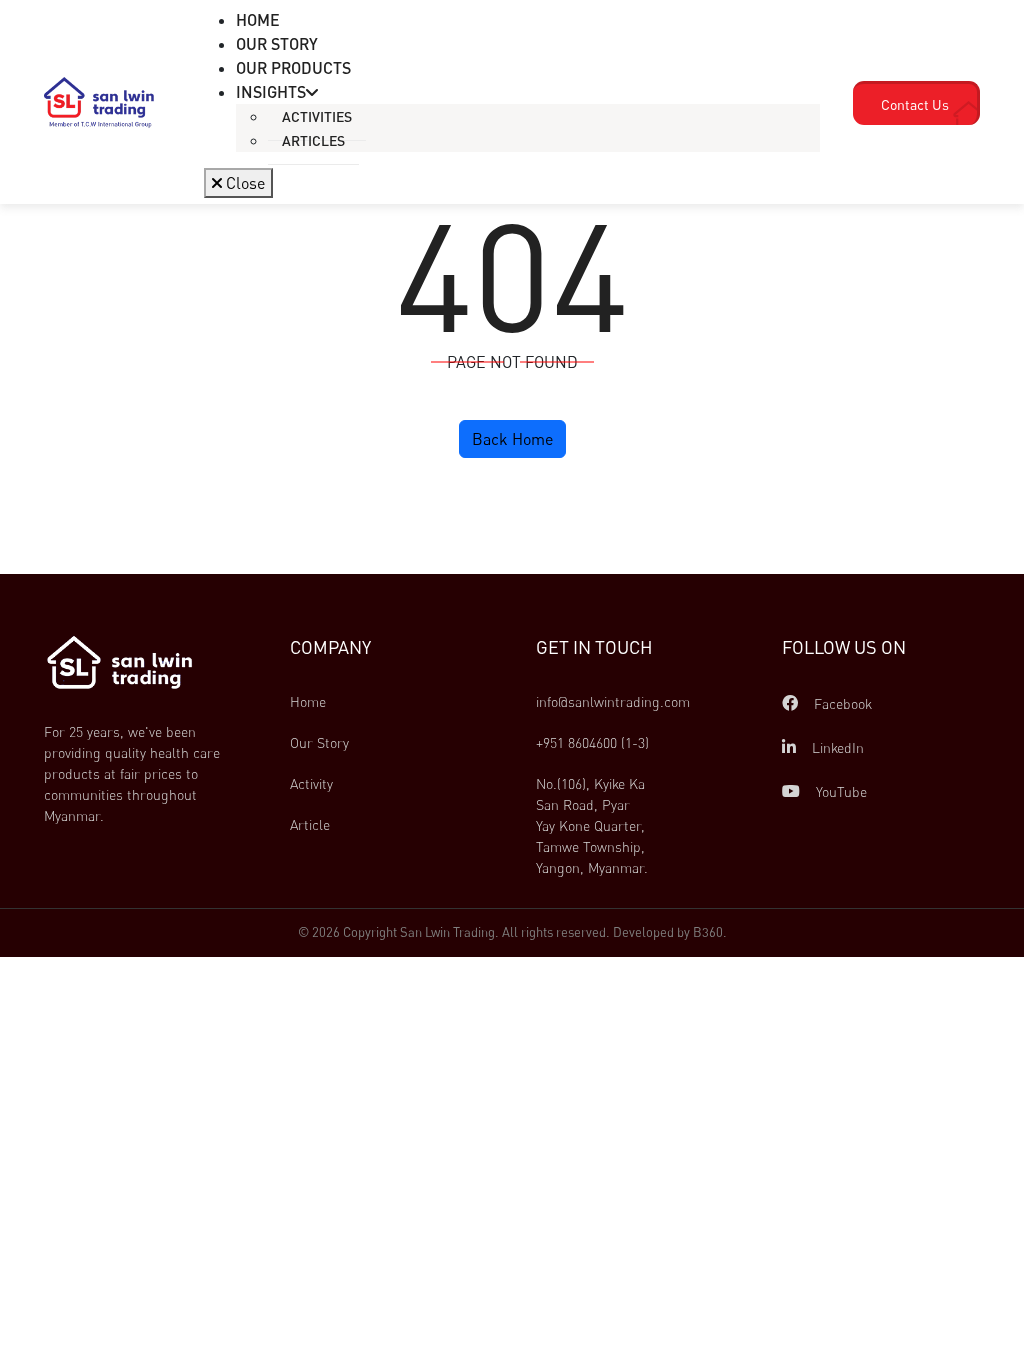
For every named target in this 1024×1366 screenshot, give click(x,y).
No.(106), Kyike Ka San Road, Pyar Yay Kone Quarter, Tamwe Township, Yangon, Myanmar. (592, 825)
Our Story (319, 742)
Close (243, 183)
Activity (311, 783)
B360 (708, 932)
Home (308, 701)
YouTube (839, 791)
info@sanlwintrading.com (613, 701)
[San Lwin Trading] (99, 101)
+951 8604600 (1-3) (592, 742)
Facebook (841, 703)
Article (310, 824)
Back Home (512, 439)
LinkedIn (836, 747)
